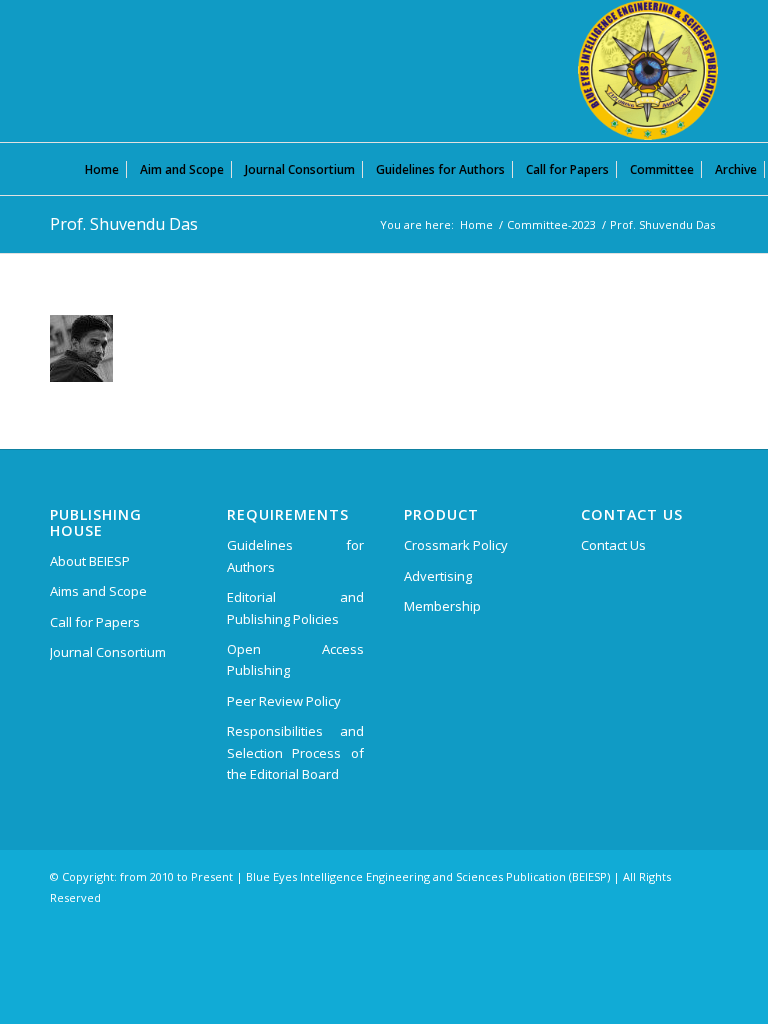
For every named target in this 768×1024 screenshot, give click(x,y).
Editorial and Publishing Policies (295, 607)
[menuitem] (102, 169)
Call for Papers (95, 622)
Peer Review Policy (284, 701)
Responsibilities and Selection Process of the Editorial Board (295, 752)
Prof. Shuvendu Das (124, 224)
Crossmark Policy (456, 545)
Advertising (438, 576)
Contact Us (613, 545)
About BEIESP (90, 561)
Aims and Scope (98, 591)
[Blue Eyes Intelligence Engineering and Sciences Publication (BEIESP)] (648, 70)
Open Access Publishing (295, 659)
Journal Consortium (108, 652)
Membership (442, 606)
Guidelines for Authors (295, 555)
